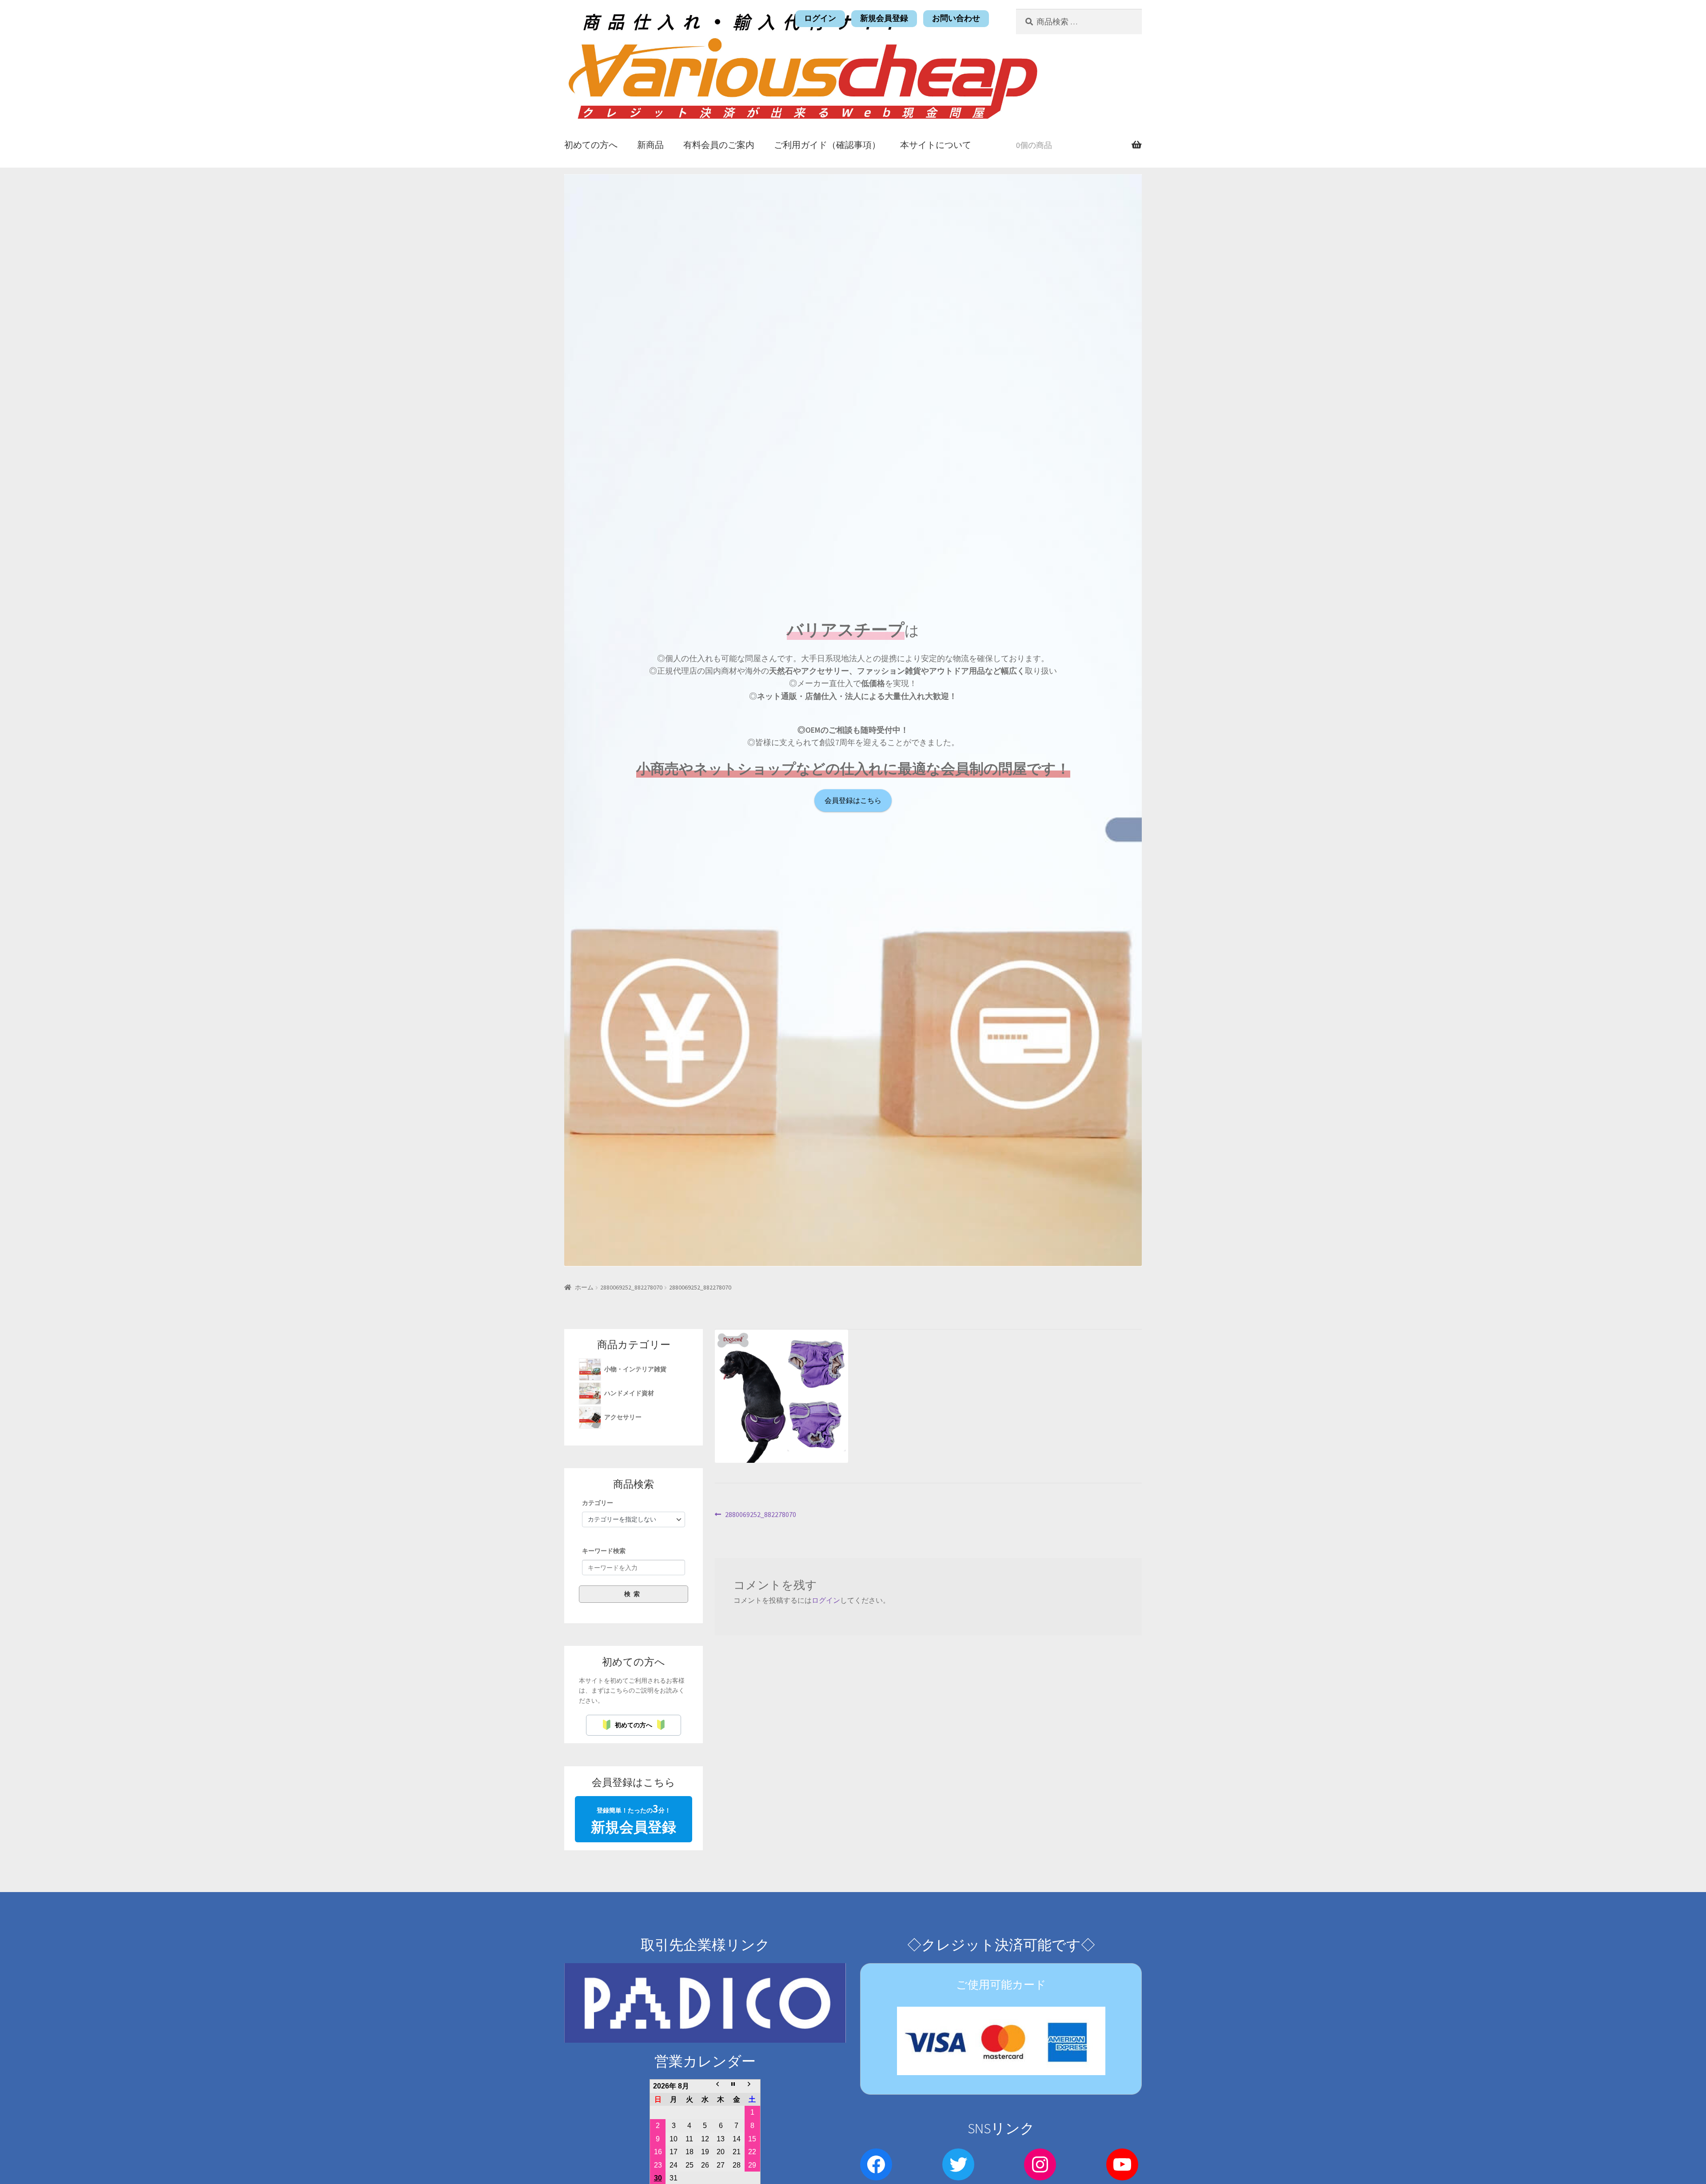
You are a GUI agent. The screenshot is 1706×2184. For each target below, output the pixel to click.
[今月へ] (736, 2086)
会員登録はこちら (853, 801)
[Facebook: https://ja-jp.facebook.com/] (876, 2164)
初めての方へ (591, 145)
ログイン (820, 18)
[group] (634, 1550)
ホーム (584, 1287)
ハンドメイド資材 (630, 1393)
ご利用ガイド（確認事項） (827, 145)
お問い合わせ (956, 18)
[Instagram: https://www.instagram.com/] (1040, 2164)
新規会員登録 (884, 18)
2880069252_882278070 (631, 1287)
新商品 (650, 145)
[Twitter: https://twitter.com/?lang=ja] (958, 2164)
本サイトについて (936, 145)
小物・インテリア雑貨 (636, 1369)
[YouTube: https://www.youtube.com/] (1122, 2164)
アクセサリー (624, 1417)
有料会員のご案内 (719, 145)
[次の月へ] (752, 2086)
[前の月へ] (721, 2086)
